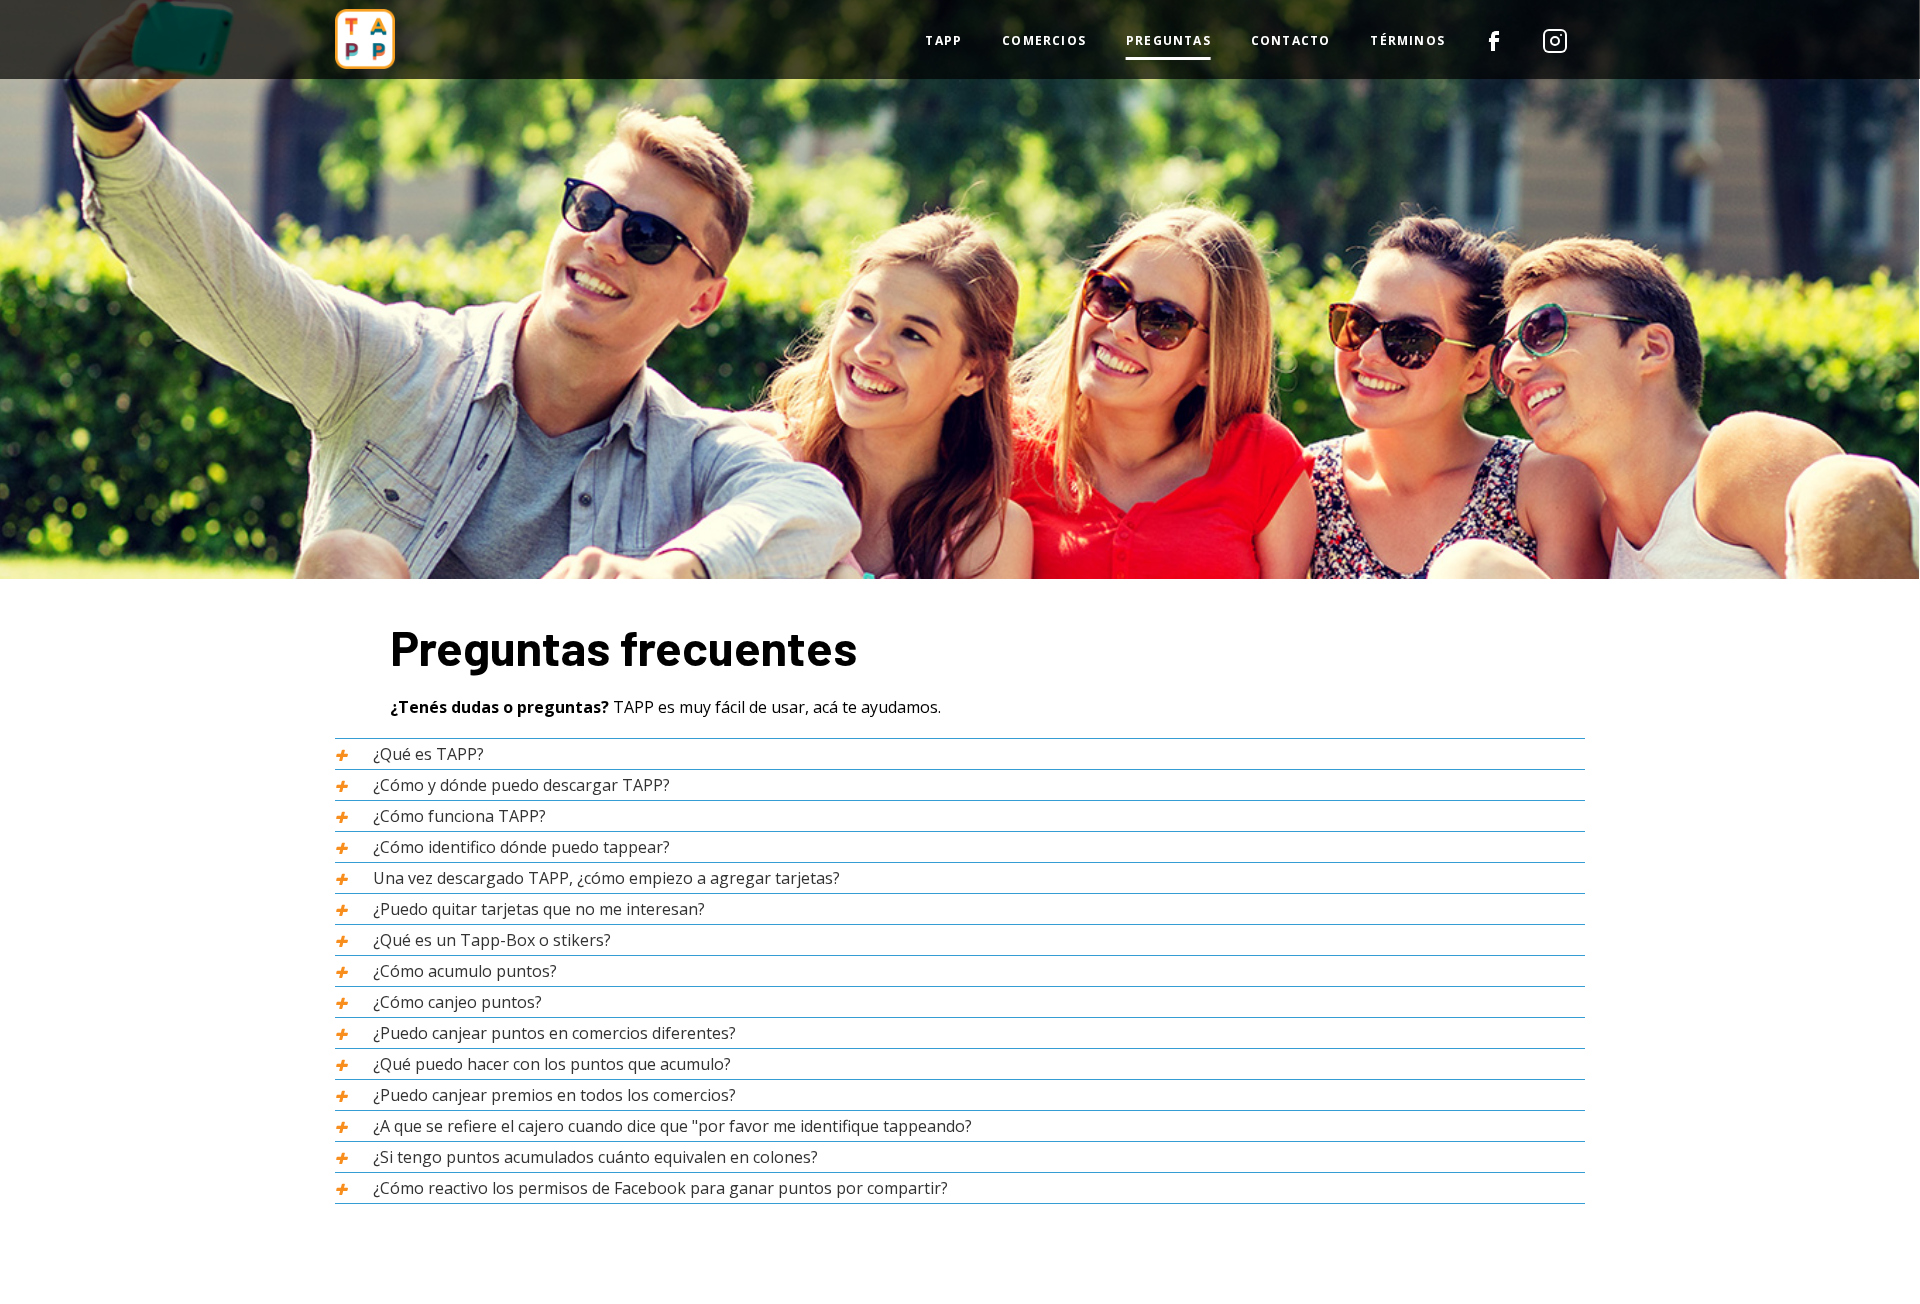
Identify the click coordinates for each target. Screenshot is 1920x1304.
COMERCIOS (1044, 40)
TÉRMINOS (1407, 40)
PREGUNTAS (1168, 40)
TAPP (943, 40)
